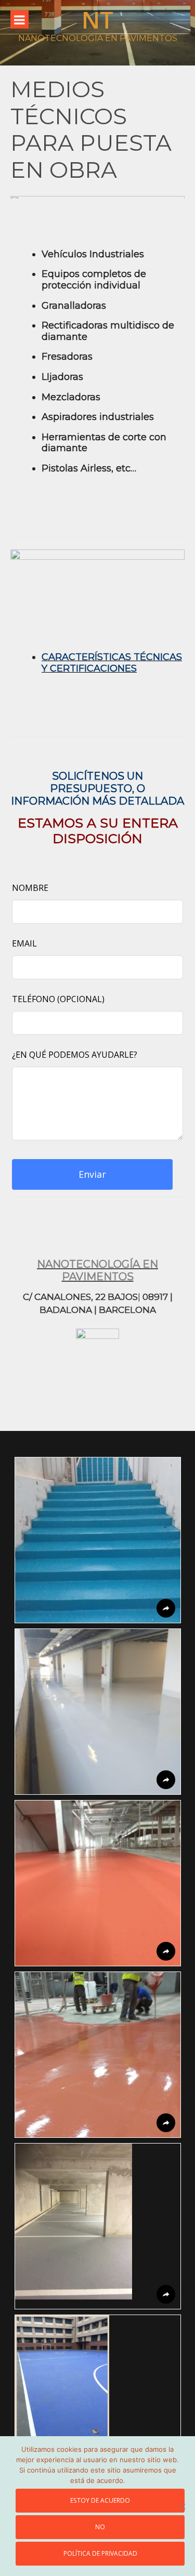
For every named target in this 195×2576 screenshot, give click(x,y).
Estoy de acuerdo (100, 2500)
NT (97, 19)
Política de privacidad (100, 2553)
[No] (182, 2506)
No (100, 2527)
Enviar (92, 1174)
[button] (98, 1540)
